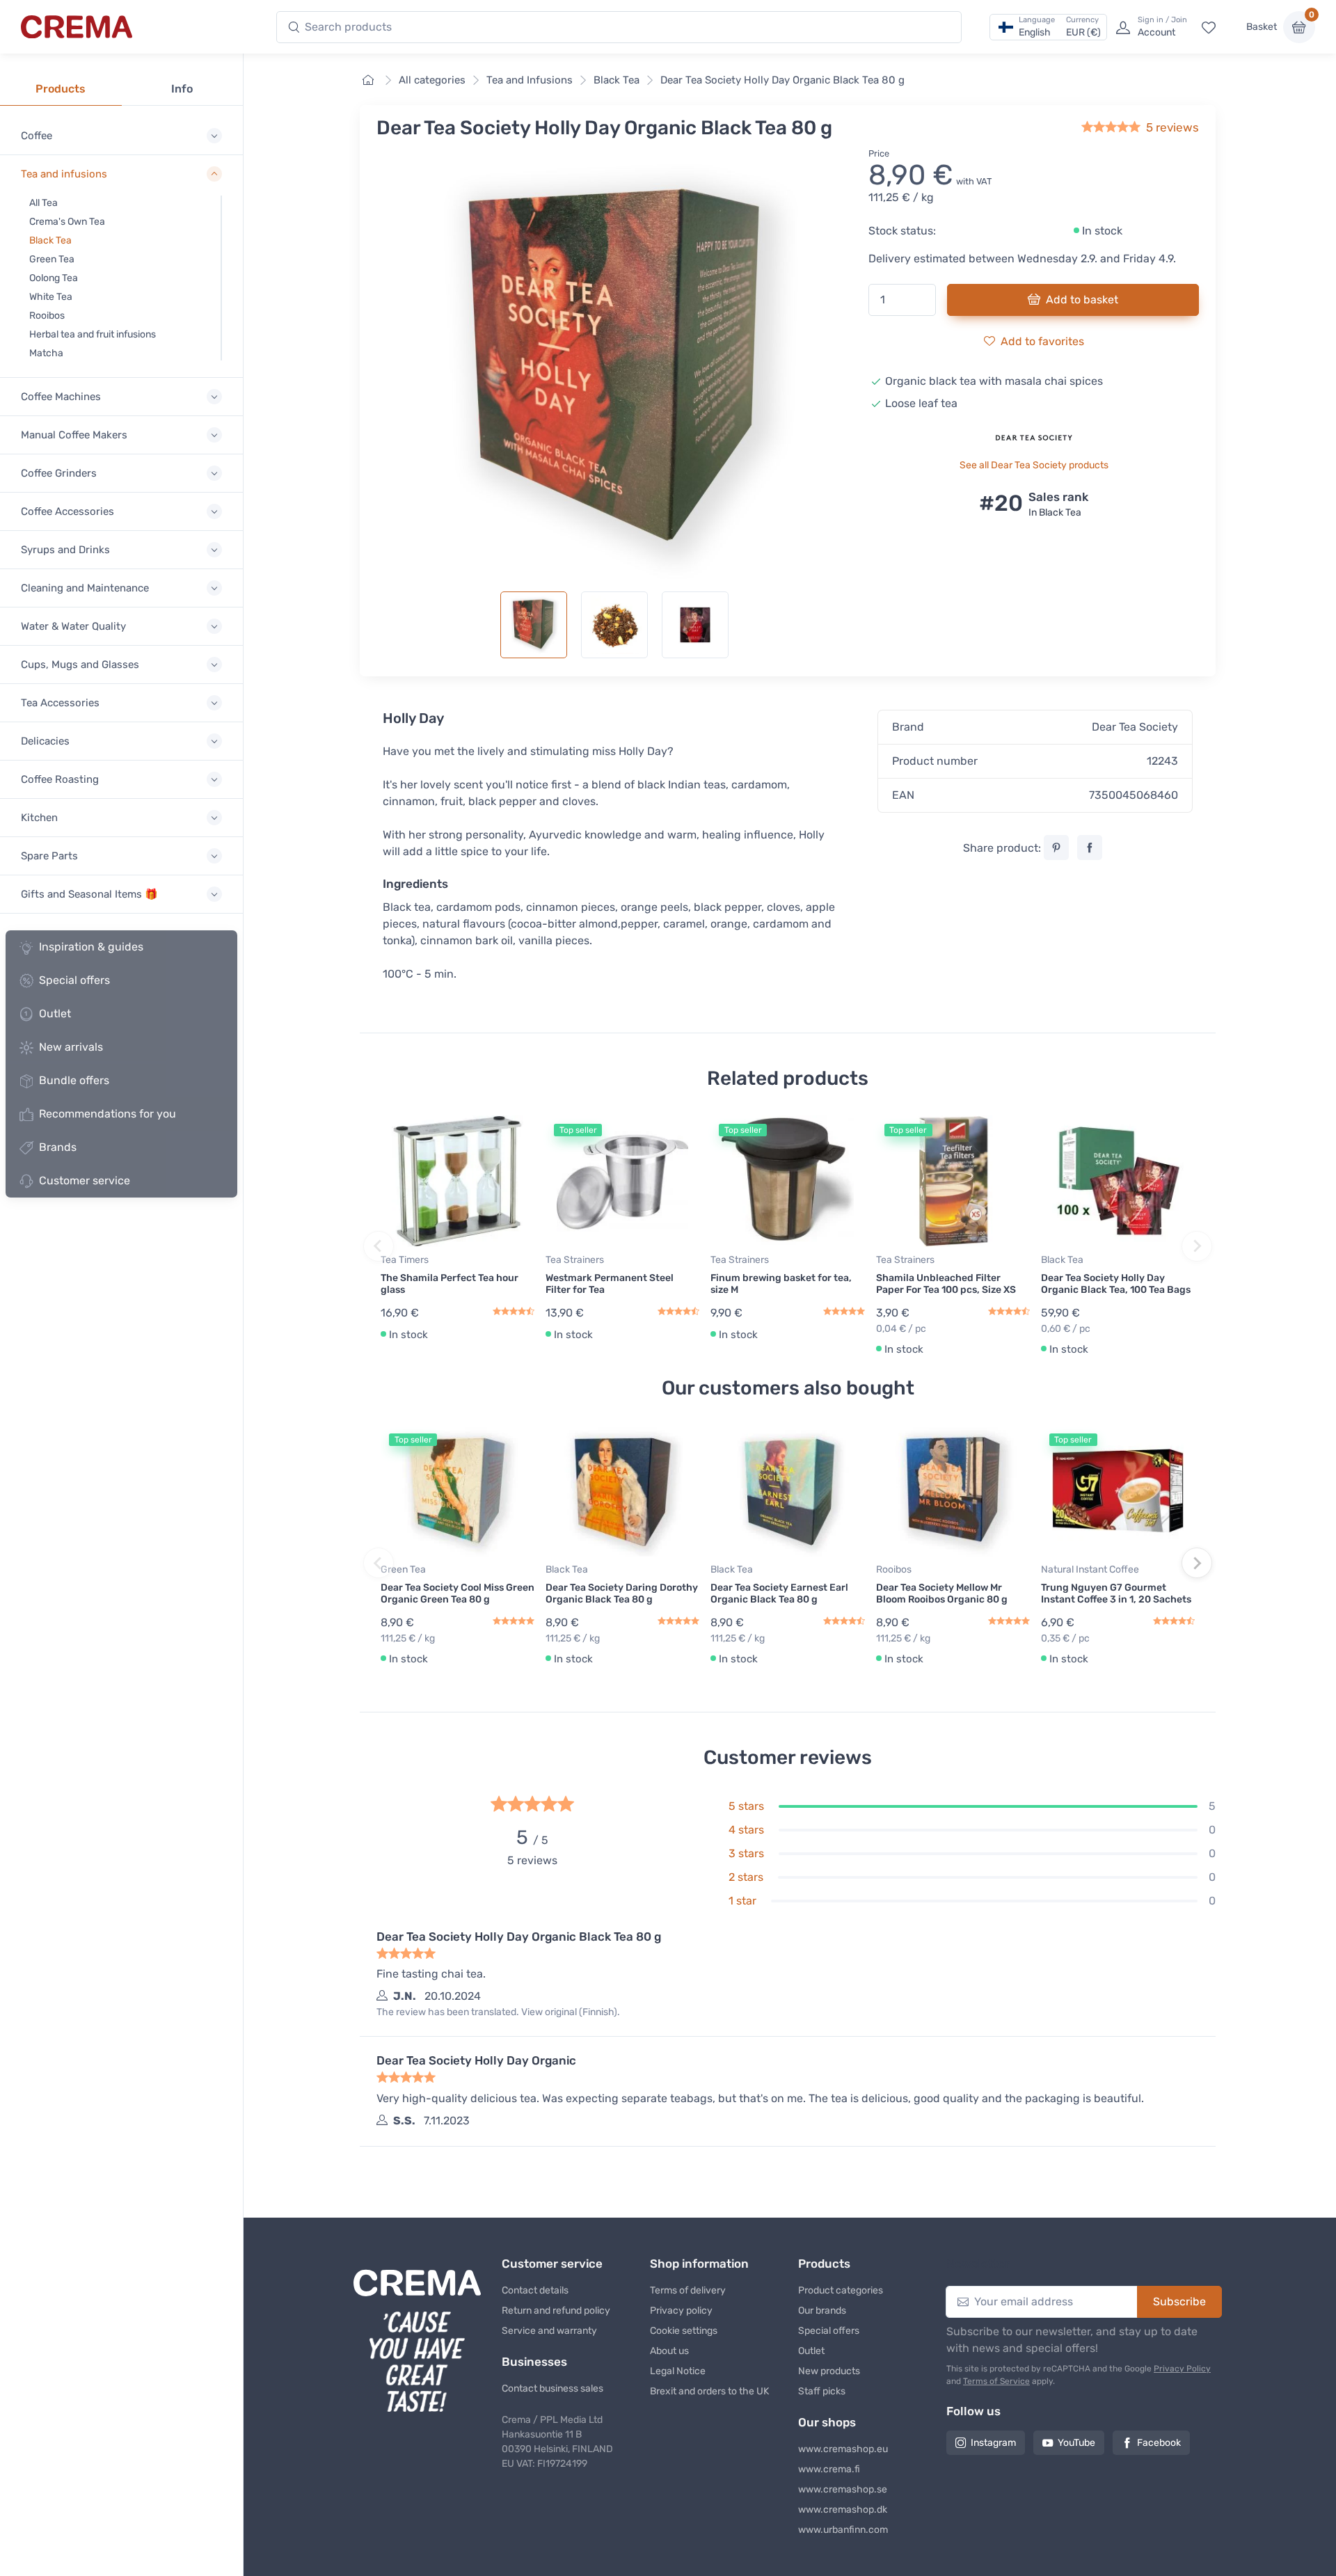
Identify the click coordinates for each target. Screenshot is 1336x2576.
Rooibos (47, 316)
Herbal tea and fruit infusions (93, 334)
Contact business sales (552, 2388)
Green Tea (52, 259)
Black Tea (50, 240)
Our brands (822, 2311)
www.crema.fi (829, 2469)
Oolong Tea (54, 278)
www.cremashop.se (843, 2489)
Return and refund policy (556, 2311)
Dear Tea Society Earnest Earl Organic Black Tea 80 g (779, 1593)
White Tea (51, 297)
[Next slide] (1197, 1246)
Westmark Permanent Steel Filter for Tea (610, 1284)
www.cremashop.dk (843, 2510)
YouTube (1076, 2443)
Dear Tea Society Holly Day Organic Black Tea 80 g (782, 80)
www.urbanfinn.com (843, 2530)
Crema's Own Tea (67, 222)
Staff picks (822, 2391)
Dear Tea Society (1135, 727)
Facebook (1159, 2443)
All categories (432, 80)
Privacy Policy (1182, 2369)
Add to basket (1082, 300)
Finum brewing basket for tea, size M (781, 1284)
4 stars (746, 1830)
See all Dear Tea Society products (1034, 465)
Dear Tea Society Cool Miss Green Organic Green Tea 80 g (458, 1593)
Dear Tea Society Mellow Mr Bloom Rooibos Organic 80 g (942, 1593)
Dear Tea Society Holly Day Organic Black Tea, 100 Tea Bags (1116, 1284)
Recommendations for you (108, 1114)
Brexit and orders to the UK (709, 2391)
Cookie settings (684, 2331)
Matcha (46, 353)
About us (669, 2351)
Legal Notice (678, 2371)
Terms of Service (996, 2381)
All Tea (43, 203)
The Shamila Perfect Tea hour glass (450, 1284)
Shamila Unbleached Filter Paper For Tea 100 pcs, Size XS (946, 1284)
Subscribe (1179, 2301)
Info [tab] (182, 89)
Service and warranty (549, 2331)
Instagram (993, 2443)
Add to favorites (1042, 341)
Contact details (535, 2290)
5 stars (746, 1806)
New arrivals (71, 1047)
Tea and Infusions (530, 80)
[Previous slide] (379, 1246)
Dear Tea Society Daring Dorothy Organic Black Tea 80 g (622, 1593)
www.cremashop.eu (843, 2449)
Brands (58, 1147)
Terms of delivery (688, 2290)
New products (829, 2371)
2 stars (746, 1877)
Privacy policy (681, 2311)
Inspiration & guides (91, 947)
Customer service (85, 1180)
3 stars (746, 1853)
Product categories (841, 2290)
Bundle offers (74, 1080)
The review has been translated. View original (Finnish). (498, 2012)
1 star (742, 1901)
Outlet (55, 1013)
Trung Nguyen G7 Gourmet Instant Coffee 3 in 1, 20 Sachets (1116, 1593)
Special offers (74, 980)
